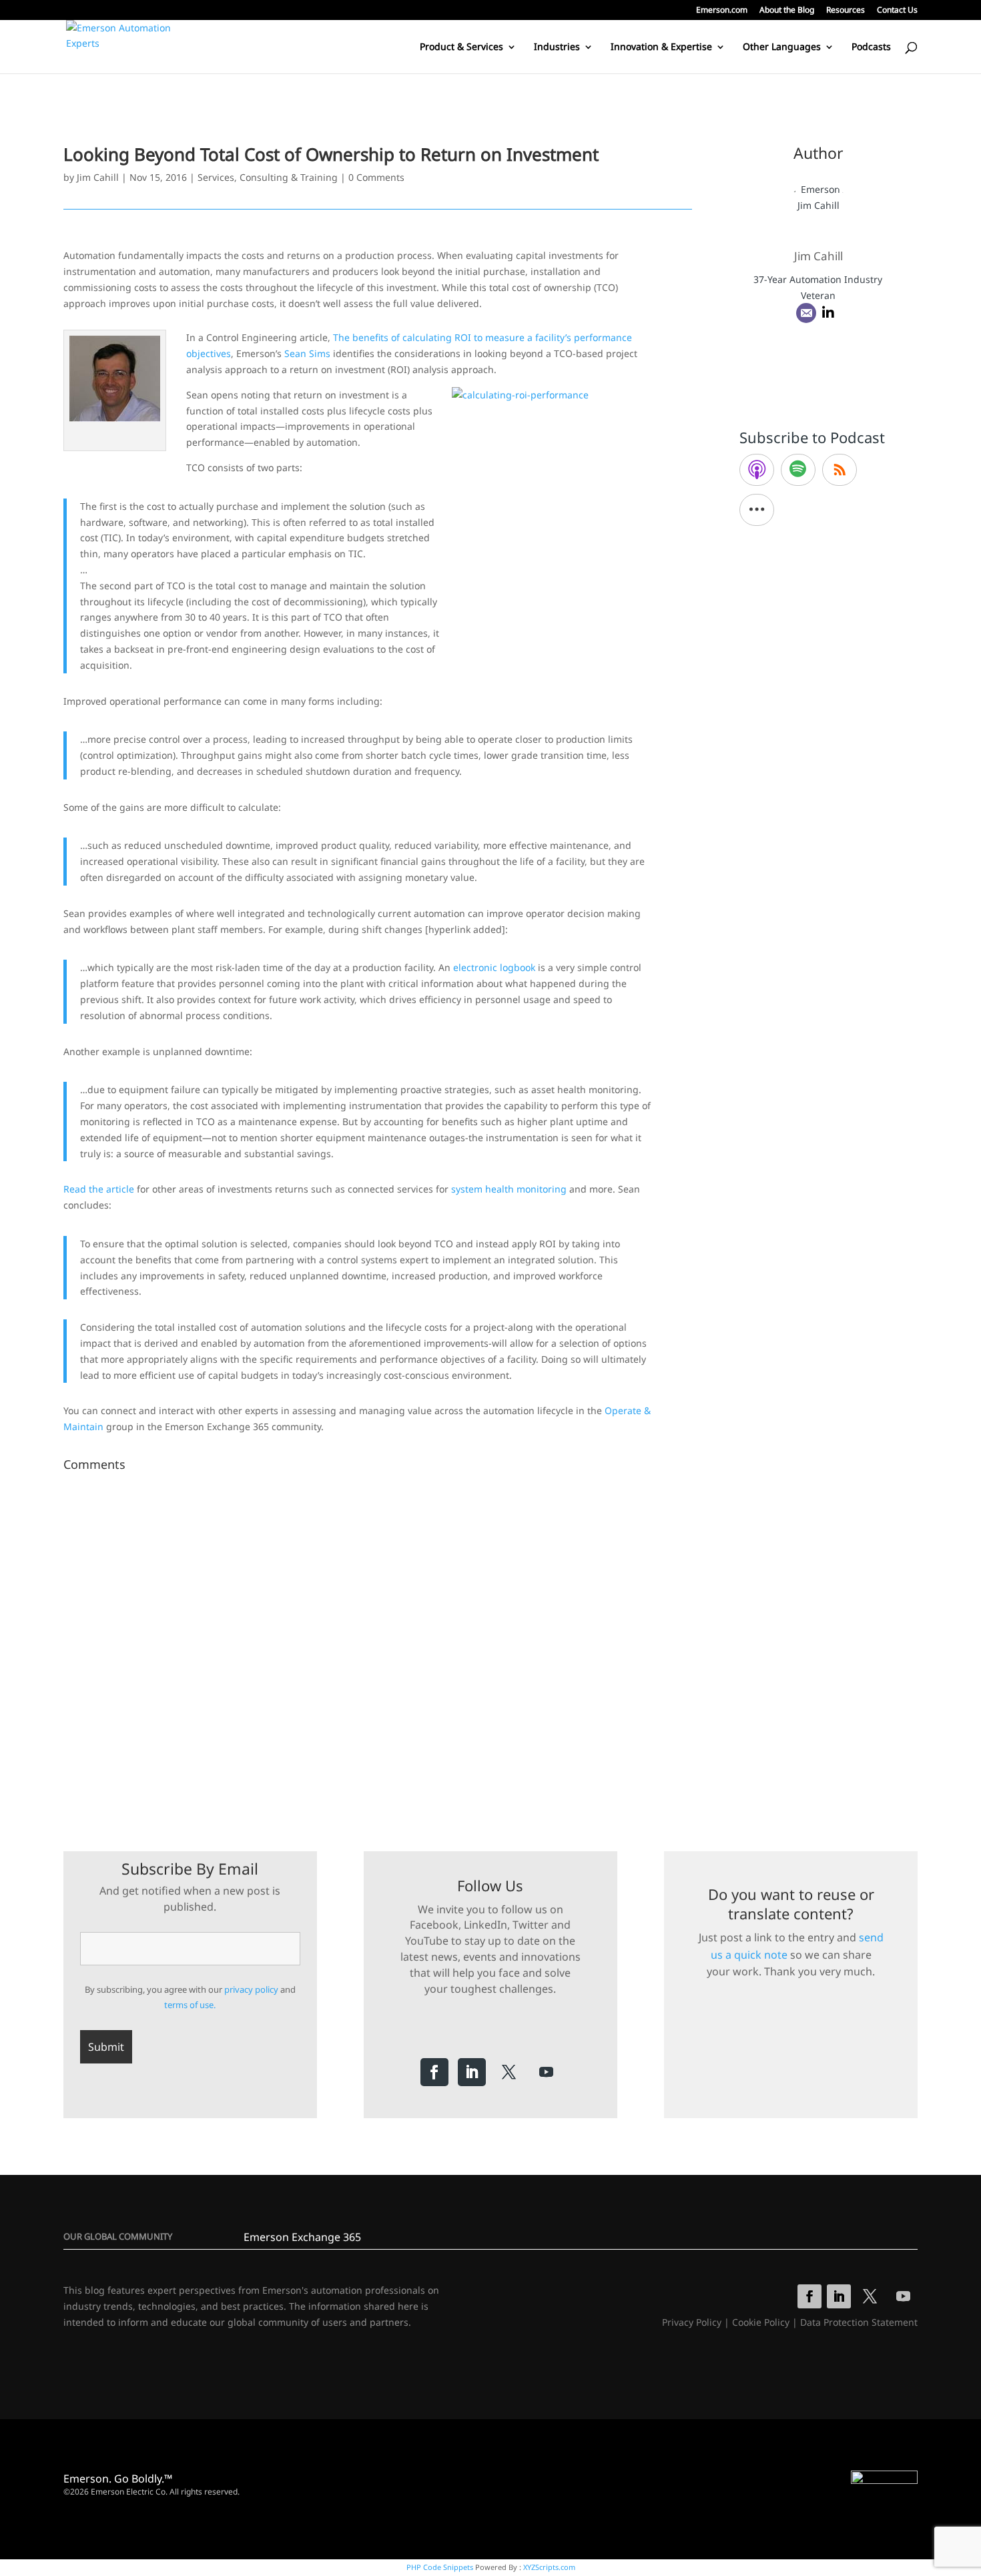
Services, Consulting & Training (268, 177)
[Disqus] (378, 1644)
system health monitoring (509, 1189)
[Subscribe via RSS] (840, 470)
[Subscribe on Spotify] (798, 470)
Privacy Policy (692, 2322)
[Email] (806, 313)
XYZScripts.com (549, 2567)
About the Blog (787, 11)
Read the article (99, 1189)
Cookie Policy (761, 2322)
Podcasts (871, 47)
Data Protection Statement (859, 2322)
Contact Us (897, 11)
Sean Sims (307, 353)
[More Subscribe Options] (757, 510)
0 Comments (376, 177)
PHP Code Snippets (440, 2567)
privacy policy (251, 1989)
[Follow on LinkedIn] (472, 2072)
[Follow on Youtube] (547, 2072)
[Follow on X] (509, 2072)
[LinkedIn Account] (828, 313)
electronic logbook (494, 967)
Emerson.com (722, 11)
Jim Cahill (98, 177)
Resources (846, 11)
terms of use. (190, 2005)
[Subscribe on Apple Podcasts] (757, 470)
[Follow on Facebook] (434, 2072)
